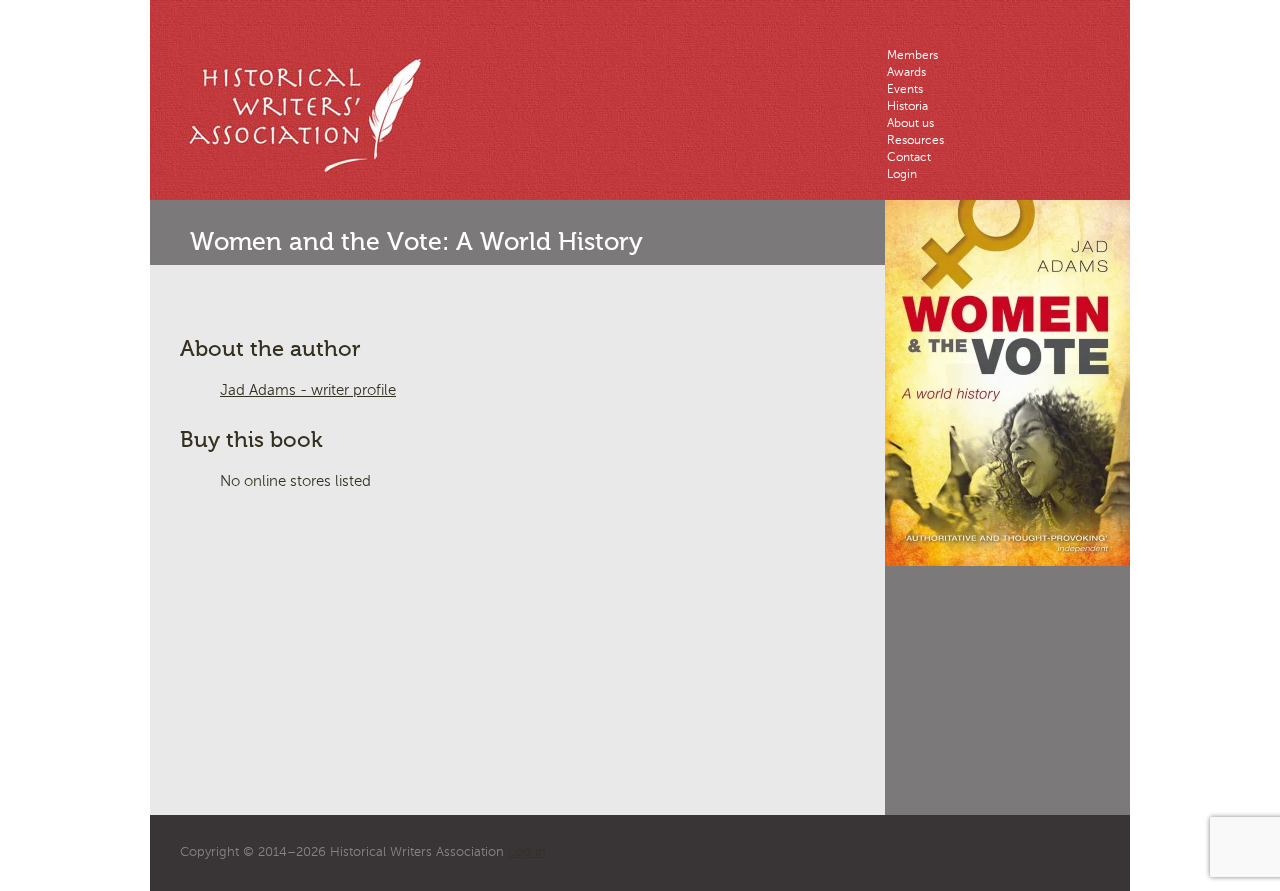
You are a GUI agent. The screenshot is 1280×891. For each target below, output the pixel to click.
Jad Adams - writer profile (308, 390)
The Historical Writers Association (314, 115)
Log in (527, 852)
